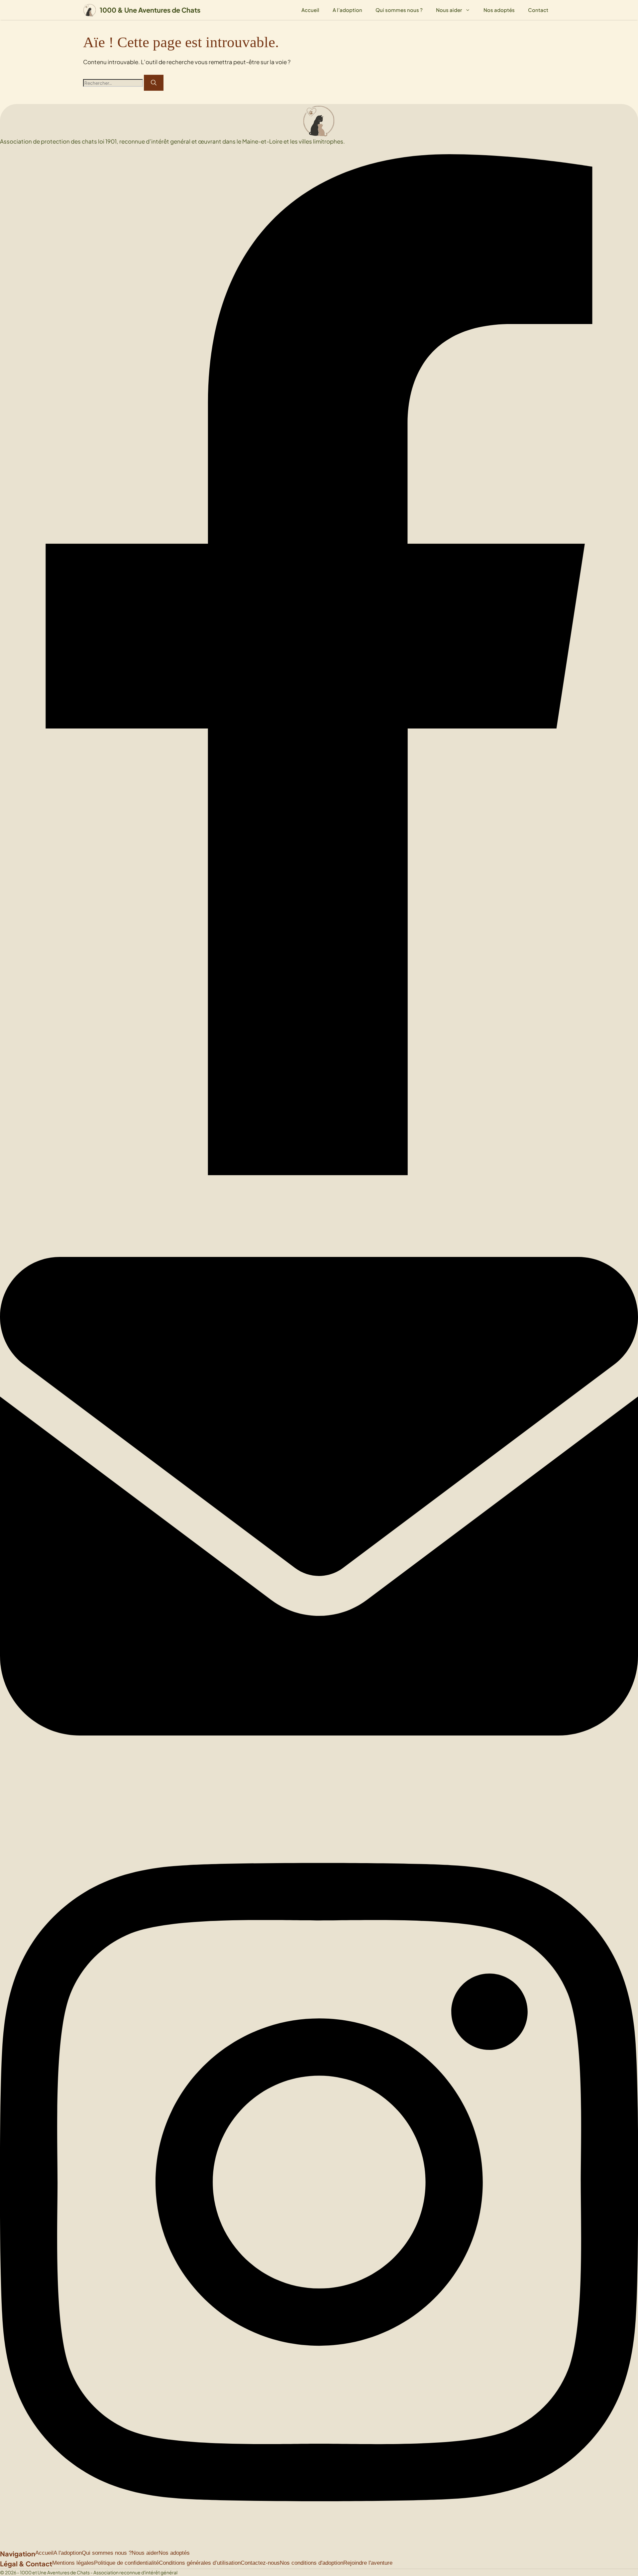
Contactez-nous (260, 2563)
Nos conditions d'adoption (312, 2563)
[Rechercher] (154, 83)
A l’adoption (347, 10)
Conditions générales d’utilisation (200, 2563)
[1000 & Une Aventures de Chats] (90, 10)
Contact (538, 10)
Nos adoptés (499, 10)
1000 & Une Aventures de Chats (150, 10)
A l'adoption (68, 2553)
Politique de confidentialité (126, 2563)
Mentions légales (73, 2563)
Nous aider (449, 10)
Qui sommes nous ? (399, 10)
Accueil (310, 10)
